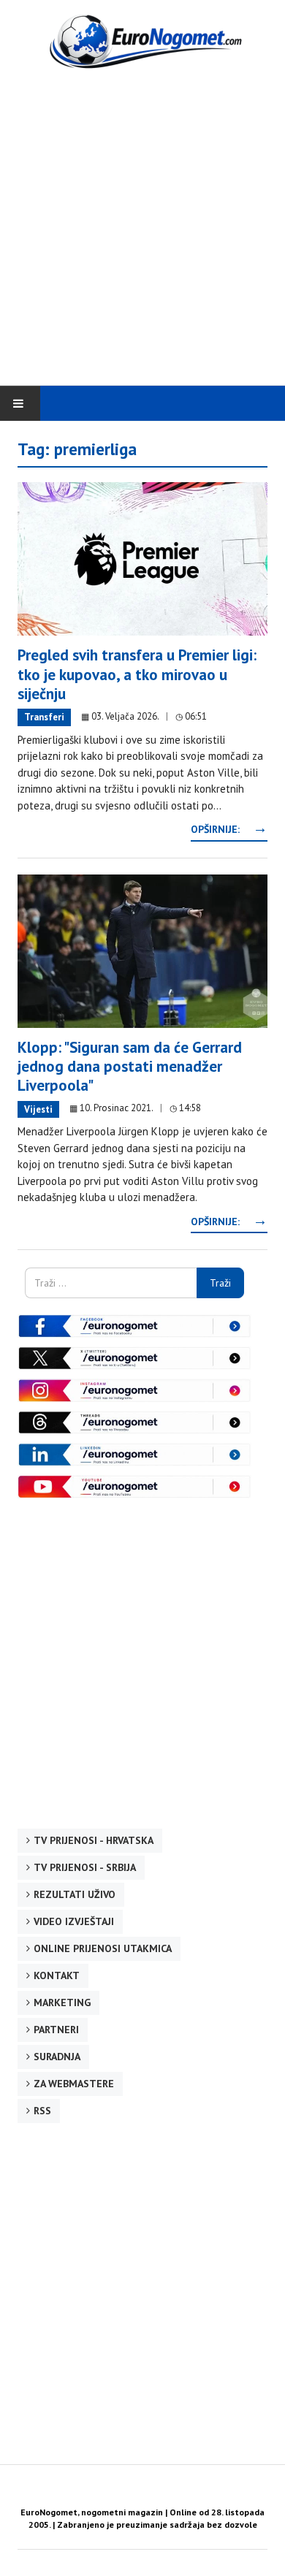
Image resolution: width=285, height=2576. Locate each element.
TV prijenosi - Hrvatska (94, 1840)
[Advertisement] (142, 229)
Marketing (62, 2003)
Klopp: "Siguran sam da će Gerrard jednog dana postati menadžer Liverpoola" (130, 1067)
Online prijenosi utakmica (103, 1948)
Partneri (56, 2030)
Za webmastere (74, 2084)
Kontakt (57, 1975)
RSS (42, 2111)
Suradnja (57, 2057)
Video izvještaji (74, 1921)
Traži (220, 1283)
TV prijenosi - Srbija (85, 1867)
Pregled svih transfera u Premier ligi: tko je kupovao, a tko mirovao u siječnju (137, 674)
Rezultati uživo (75, 1894)
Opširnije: (229, 829)
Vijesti (38, 1109)
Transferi (44, 717)
